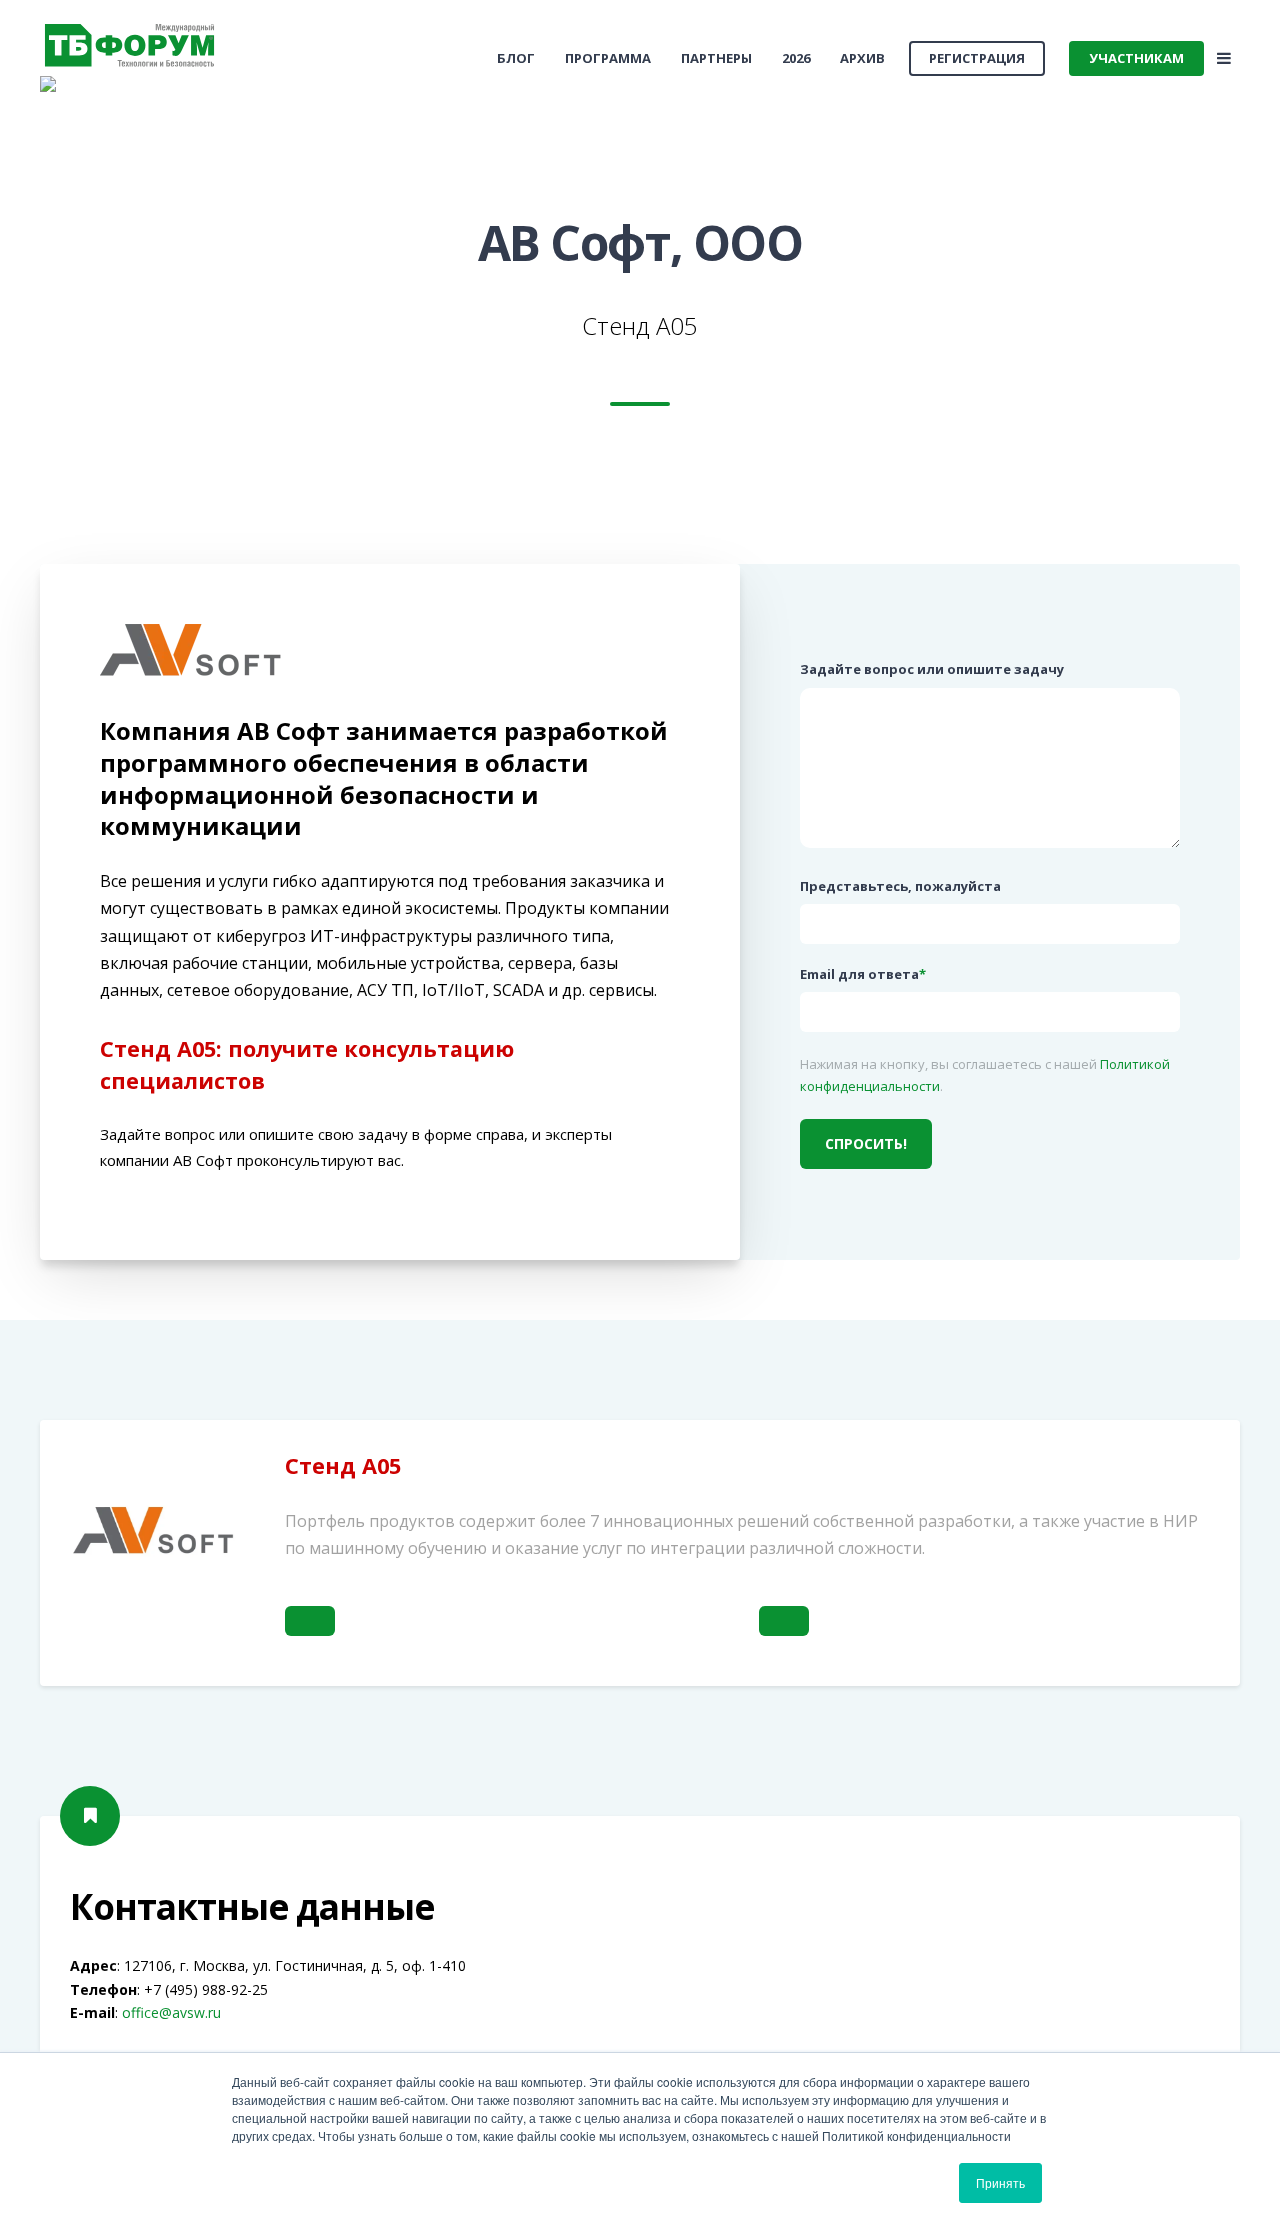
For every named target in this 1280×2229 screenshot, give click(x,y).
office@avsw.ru (171, 2012)
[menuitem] (516, 58)
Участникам (1136, 58)
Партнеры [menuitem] (716, 58)
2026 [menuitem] (796, 58)
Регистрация (977, 58)
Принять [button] (1000, 2182)
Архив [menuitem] (862, 58)
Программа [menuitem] (608, 58)
